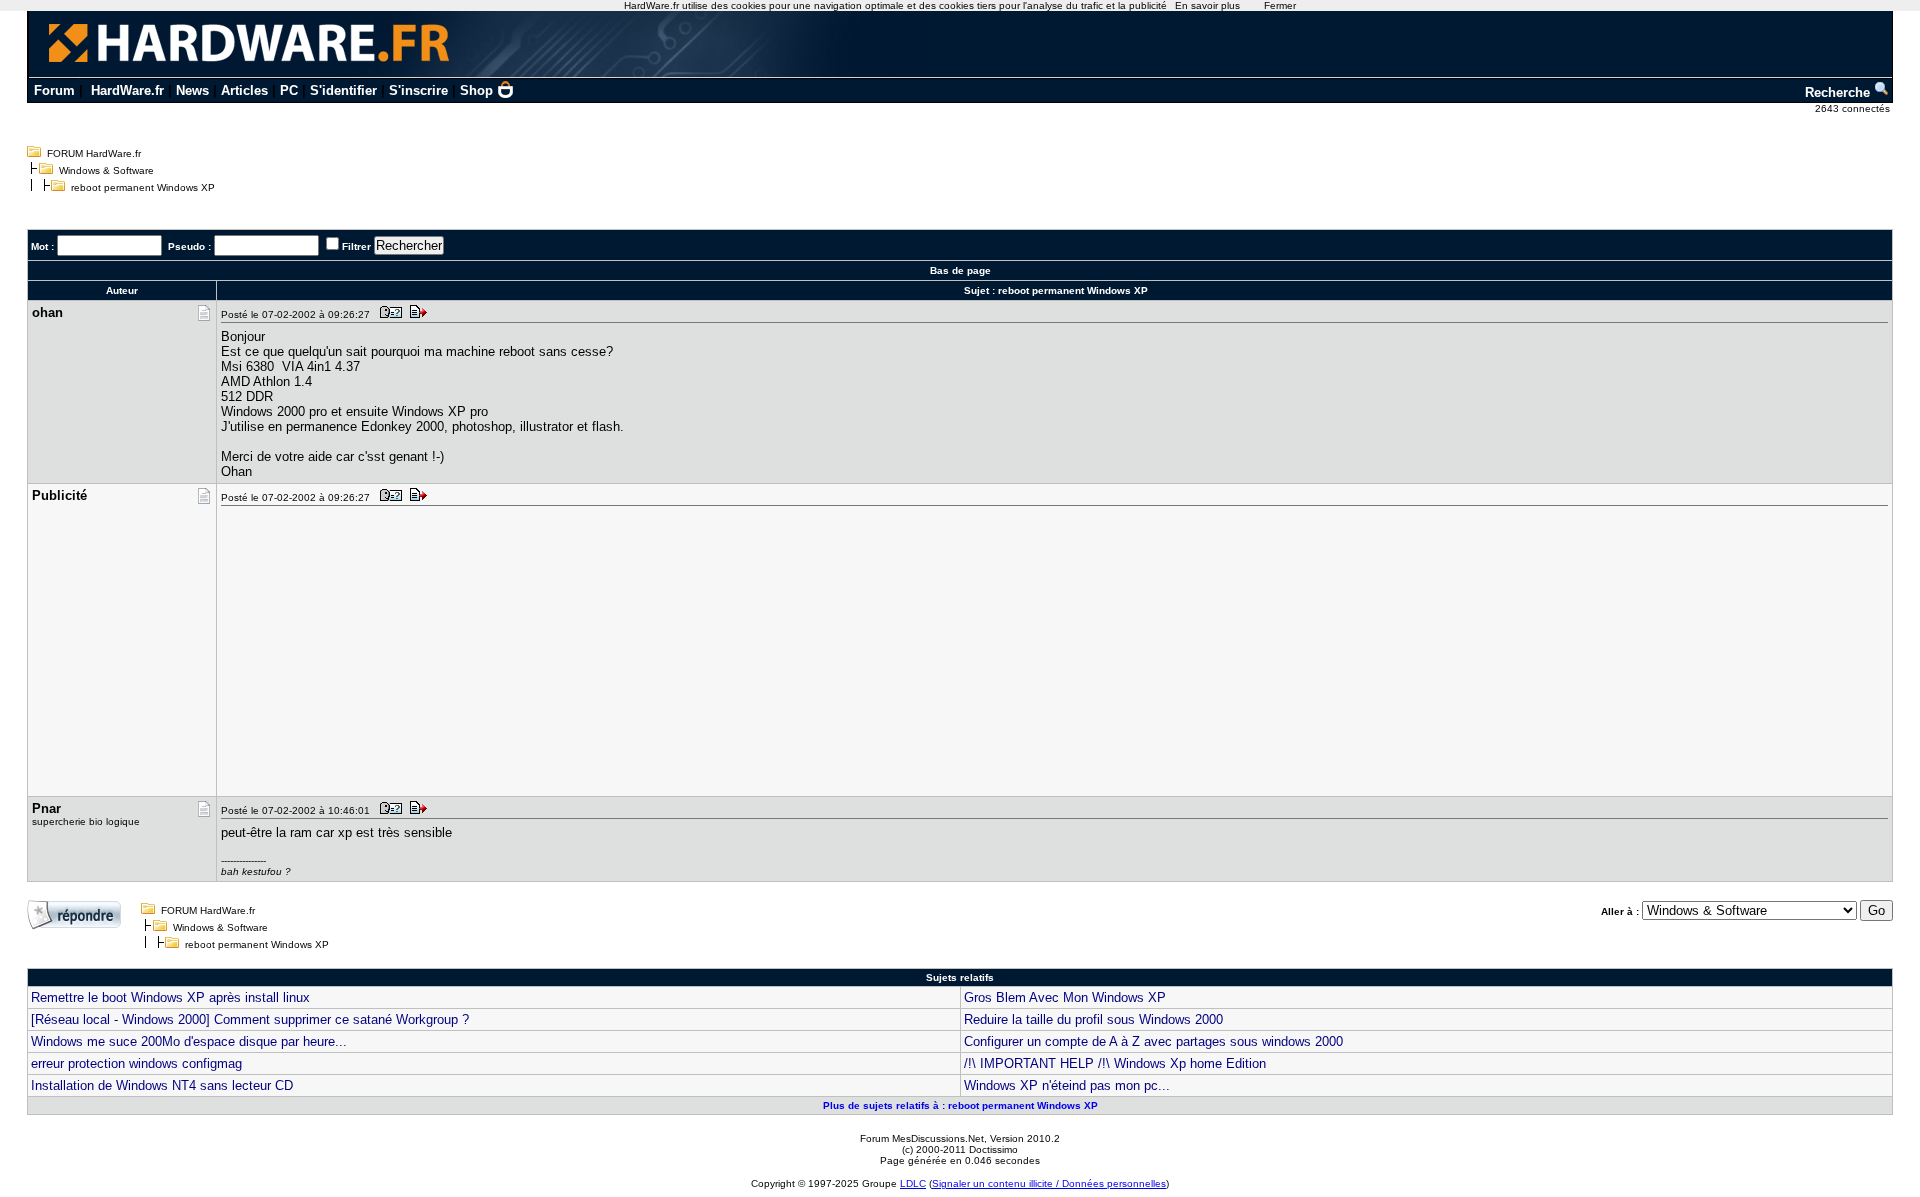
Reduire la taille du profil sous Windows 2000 (1093, 1019)
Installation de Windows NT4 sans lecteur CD (162, 1085)
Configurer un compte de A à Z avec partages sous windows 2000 (1153, 1041)
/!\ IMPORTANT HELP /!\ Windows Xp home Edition (1115, 1063)
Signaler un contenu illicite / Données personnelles (1049, 1183)
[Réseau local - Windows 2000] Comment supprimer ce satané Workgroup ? (250, 1019)
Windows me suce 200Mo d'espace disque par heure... (189, 1041)
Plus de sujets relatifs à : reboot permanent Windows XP (960, 1105)
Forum (54, 90)
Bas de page (960, 270)
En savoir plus (1207, 5)
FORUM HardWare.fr (94, 153)
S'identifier (343, 90)
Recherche (1839, 92)
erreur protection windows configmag (136, 1063)
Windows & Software (106, 170)
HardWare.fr (127, 90)
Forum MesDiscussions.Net (922, 1138)
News (192, 90)
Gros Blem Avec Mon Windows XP (1065, 997)
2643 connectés (1854, 108)
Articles (244, 90)
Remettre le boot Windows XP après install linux (170, 997)
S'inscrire (418, 90)
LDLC (913, 1183)
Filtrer (356, 246)
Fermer (1280, 5)
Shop (476, 90)
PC (289, 90)
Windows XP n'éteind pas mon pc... (1067, 1085)
